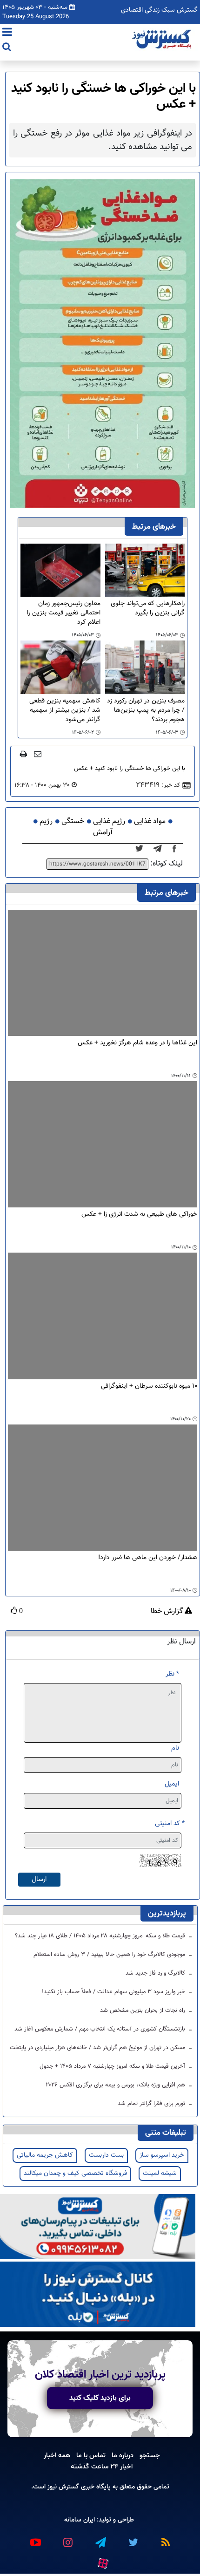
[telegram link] (100, 2538)
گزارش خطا (168, 1612)
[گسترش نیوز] (163, 40)
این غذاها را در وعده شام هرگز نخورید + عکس (137, 1043)
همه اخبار (57, 2455)
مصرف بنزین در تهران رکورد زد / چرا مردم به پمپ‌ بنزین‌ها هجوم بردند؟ (146, 710)
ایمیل (172, 1784)
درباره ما (123, 2455)
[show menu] (7, 33)
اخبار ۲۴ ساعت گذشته (102, 2467)
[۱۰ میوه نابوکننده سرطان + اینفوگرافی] (103, 1316)
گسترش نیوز (62, 2487)
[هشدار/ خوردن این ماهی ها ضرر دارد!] (103, 1488)
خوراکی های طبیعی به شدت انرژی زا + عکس (139, 1215)
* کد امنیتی (170, 1823)
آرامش (103, 833)
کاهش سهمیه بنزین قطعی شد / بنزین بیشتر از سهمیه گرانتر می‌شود (65, 710)
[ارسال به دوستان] (38, 754)
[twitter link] (133, 2538)
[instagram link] (67, 2538)
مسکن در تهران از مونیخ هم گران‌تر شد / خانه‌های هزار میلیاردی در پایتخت (98, 2048)
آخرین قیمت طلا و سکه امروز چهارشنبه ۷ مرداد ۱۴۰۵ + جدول (113, 2066)
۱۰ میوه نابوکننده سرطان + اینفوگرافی (149, 1387)
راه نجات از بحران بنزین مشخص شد (143, 2010)
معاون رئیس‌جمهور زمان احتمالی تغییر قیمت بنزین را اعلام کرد (64, 613)
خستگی (73, 821)
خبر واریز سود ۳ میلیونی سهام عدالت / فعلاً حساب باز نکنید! (114, 1992)
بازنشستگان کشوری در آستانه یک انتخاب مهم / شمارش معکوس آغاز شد (101, 2029)
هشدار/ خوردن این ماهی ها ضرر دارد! (148, 1558)
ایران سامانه (80, 2520)
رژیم (46, 821)
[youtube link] (35, 2538)
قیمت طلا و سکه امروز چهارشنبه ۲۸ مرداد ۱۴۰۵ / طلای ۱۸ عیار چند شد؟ (101, 1936)
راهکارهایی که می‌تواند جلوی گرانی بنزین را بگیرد (148, 609)
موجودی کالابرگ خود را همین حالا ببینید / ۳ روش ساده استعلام (110, 1955)
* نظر (172, 1674)
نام (175, 1748)
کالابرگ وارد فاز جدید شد (156, 1973)
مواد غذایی (150, 821)
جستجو (150, 2455)
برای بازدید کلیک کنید (100, 2398)
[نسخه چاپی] (23, 754)
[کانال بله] (98, 2294)
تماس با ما (91, 2455)
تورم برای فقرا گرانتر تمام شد (152, 2104)
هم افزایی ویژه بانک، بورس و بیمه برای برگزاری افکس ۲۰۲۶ (116, 2085)
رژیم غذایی (109, 821)
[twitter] (142, 849)
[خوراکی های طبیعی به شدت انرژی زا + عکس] (103, 1144)
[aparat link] (102, 2561)
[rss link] (165, 2538)
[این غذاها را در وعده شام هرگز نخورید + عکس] (103, 973)
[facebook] (177, 849)
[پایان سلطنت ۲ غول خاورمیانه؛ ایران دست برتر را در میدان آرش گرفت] (160, 849)
